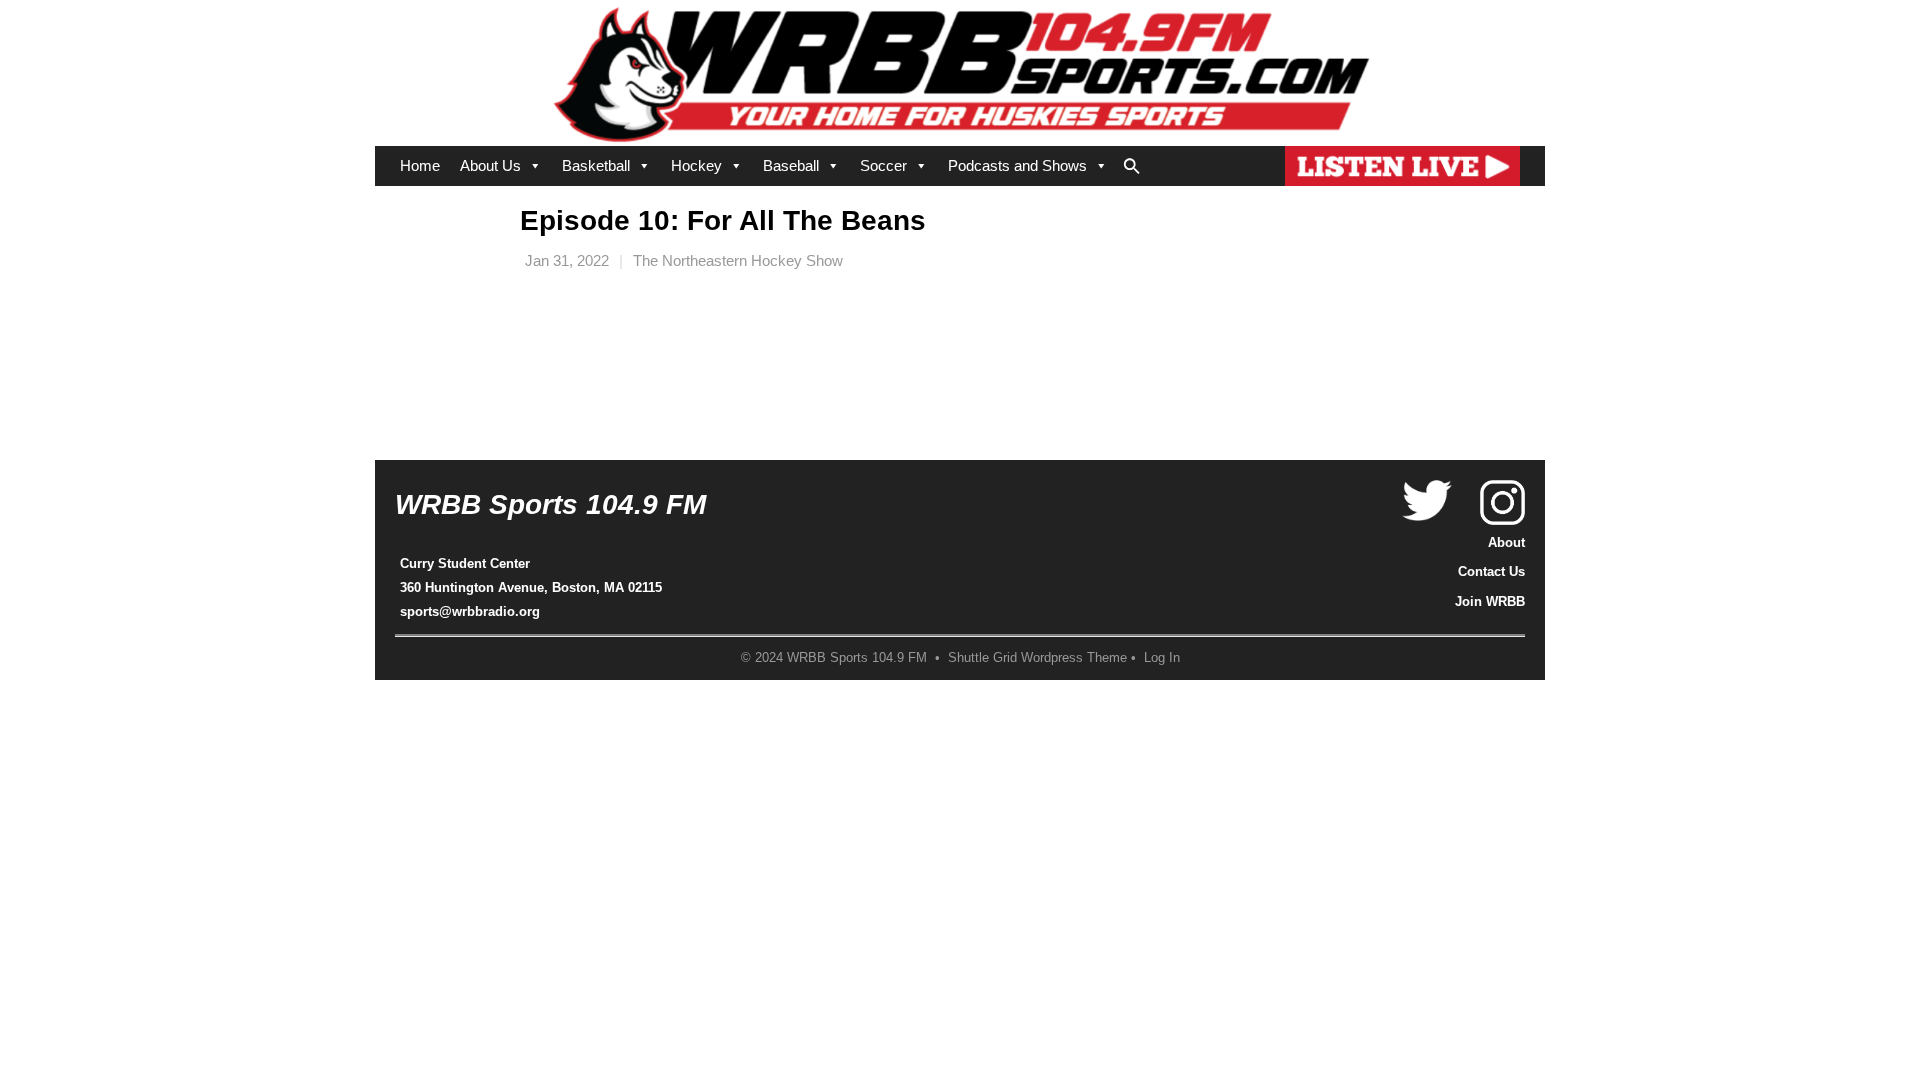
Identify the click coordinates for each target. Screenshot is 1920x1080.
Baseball (791, 165)
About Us (490, 165)
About (1506, 542)
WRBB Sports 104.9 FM (550, 504)
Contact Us (1491, 571)
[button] (1132, 162)
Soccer (883, 165)
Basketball (596, 165)
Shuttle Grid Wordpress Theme (1037, 658)
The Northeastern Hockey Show (738, 260)
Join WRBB (1490, 601)
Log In (1162, 658)
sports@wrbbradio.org (470, 611)
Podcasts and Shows (1017, 165)
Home (420, 165)
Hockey (696, 165)
